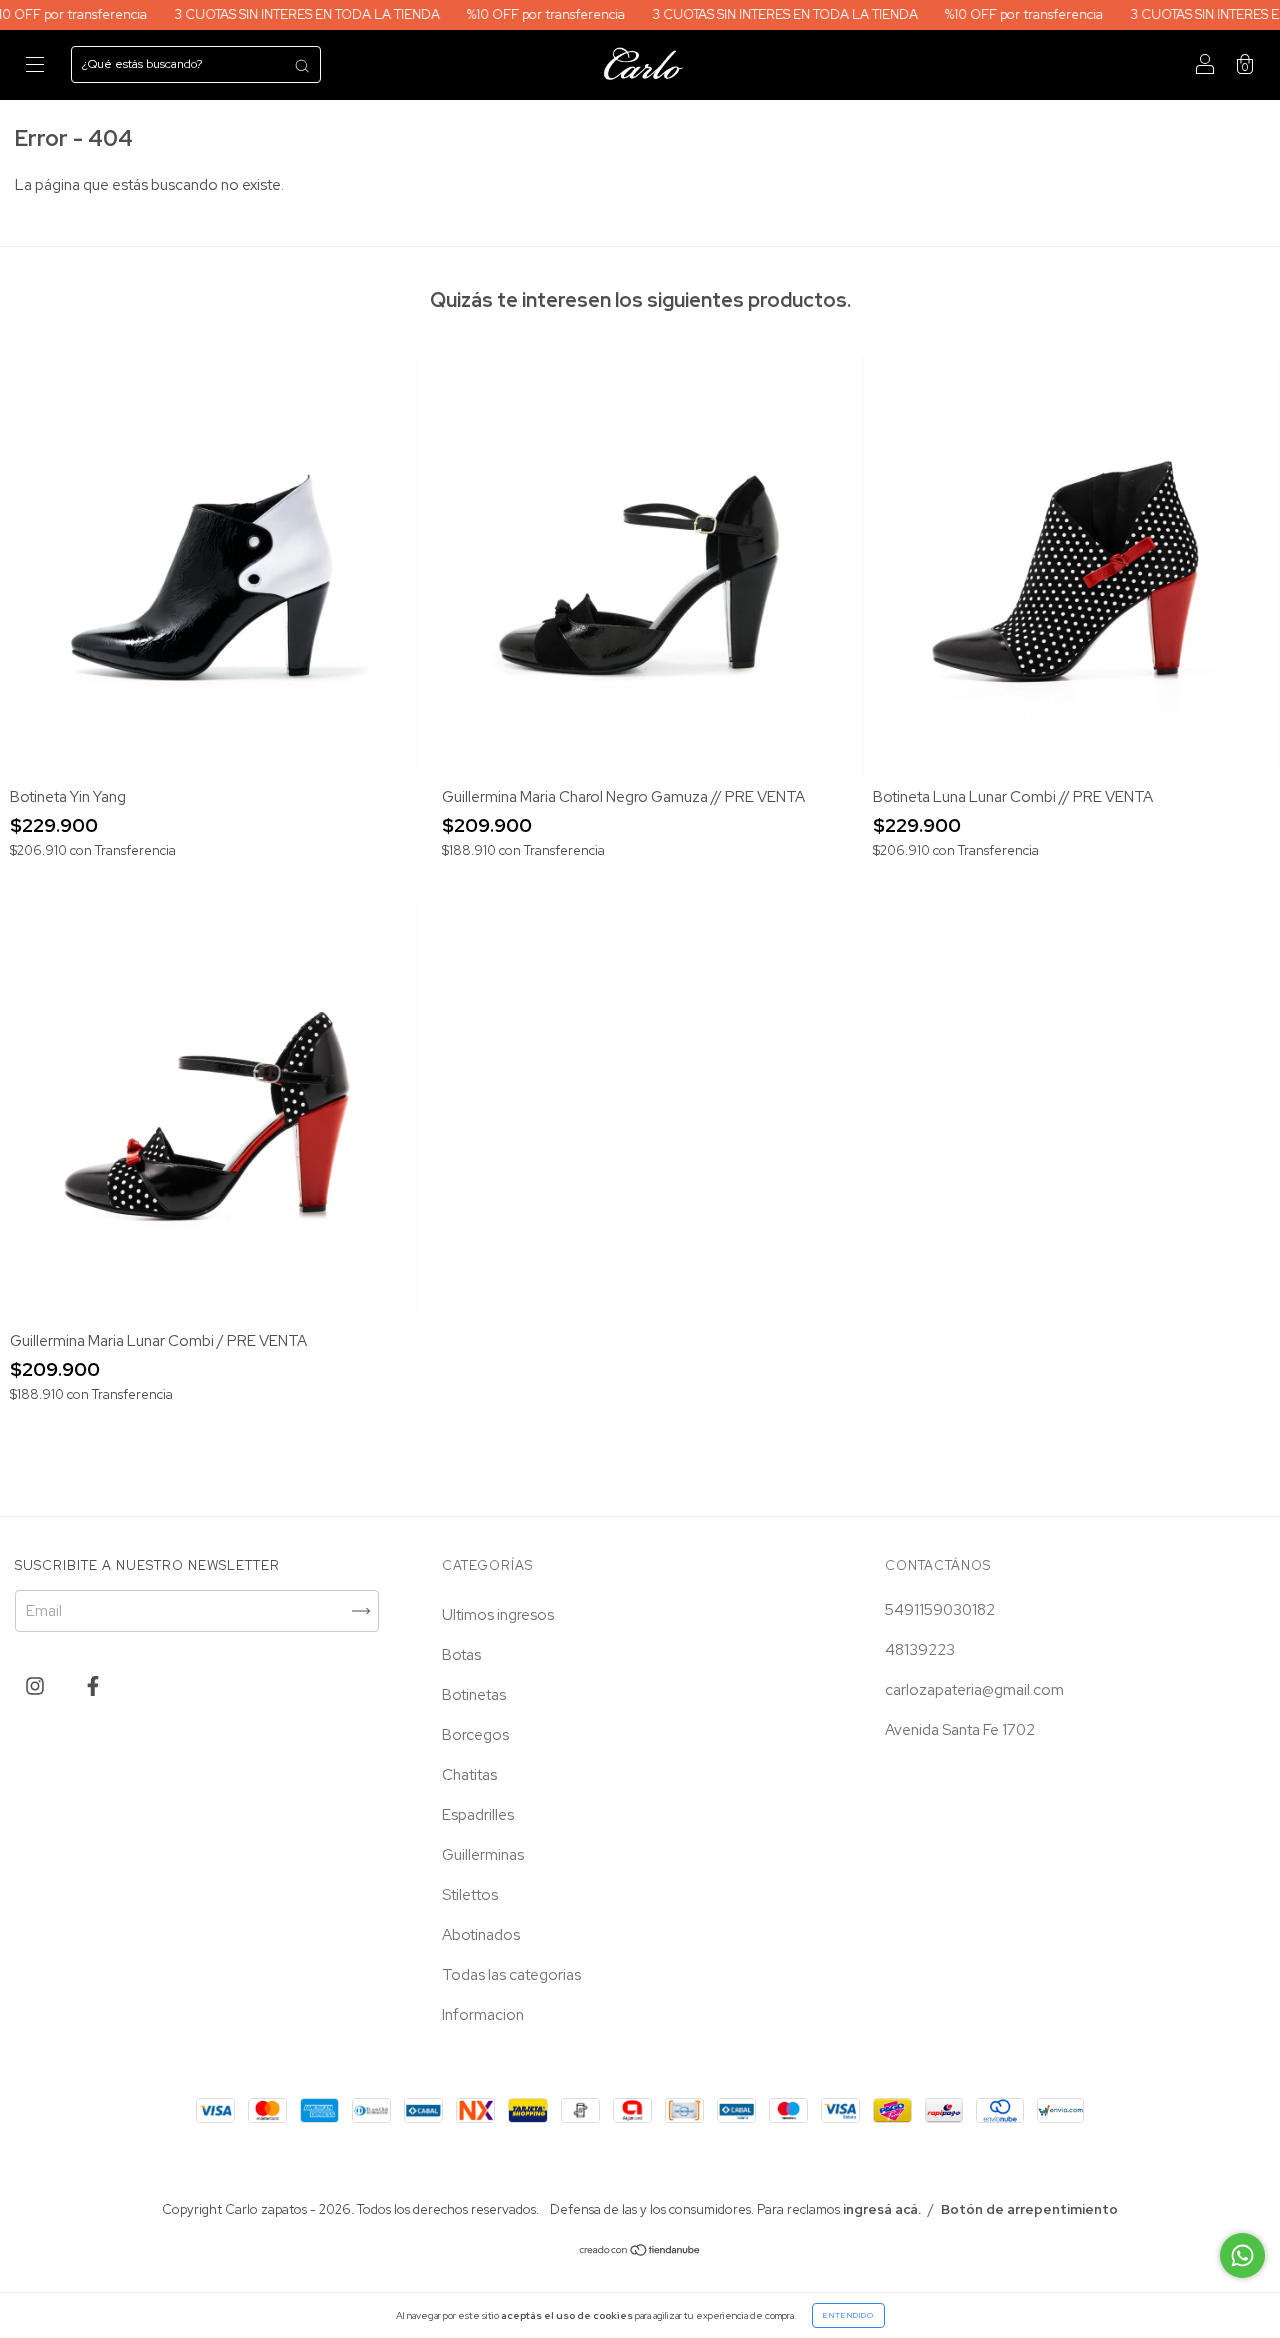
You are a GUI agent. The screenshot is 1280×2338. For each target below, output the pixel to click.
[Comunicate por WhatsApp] (1242, 2255)
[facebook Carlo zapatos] (93, 1687)
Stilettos (470, 1895)
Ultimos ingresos (498, 1615)
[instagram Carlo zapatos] (36, 1687)
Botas (461, 1655)
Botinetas (474, 1695)
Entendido (848, 2315)
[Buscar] (302, 65)
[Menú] (35, 66)
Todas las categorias (511, 1975)
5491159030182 (940, 1610)
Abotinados (481, 1935)
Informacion (483, 2015)
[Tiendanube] (640, 2252)
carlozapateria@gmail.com (974, 1690)
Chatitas (469, 1775)
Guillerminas (483, 1855)
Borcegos (475, 1735)
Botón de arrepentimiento (1029, 2209)
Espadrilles (478, 1815)
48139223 (920, 1650)
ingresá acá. (882, 2209)
